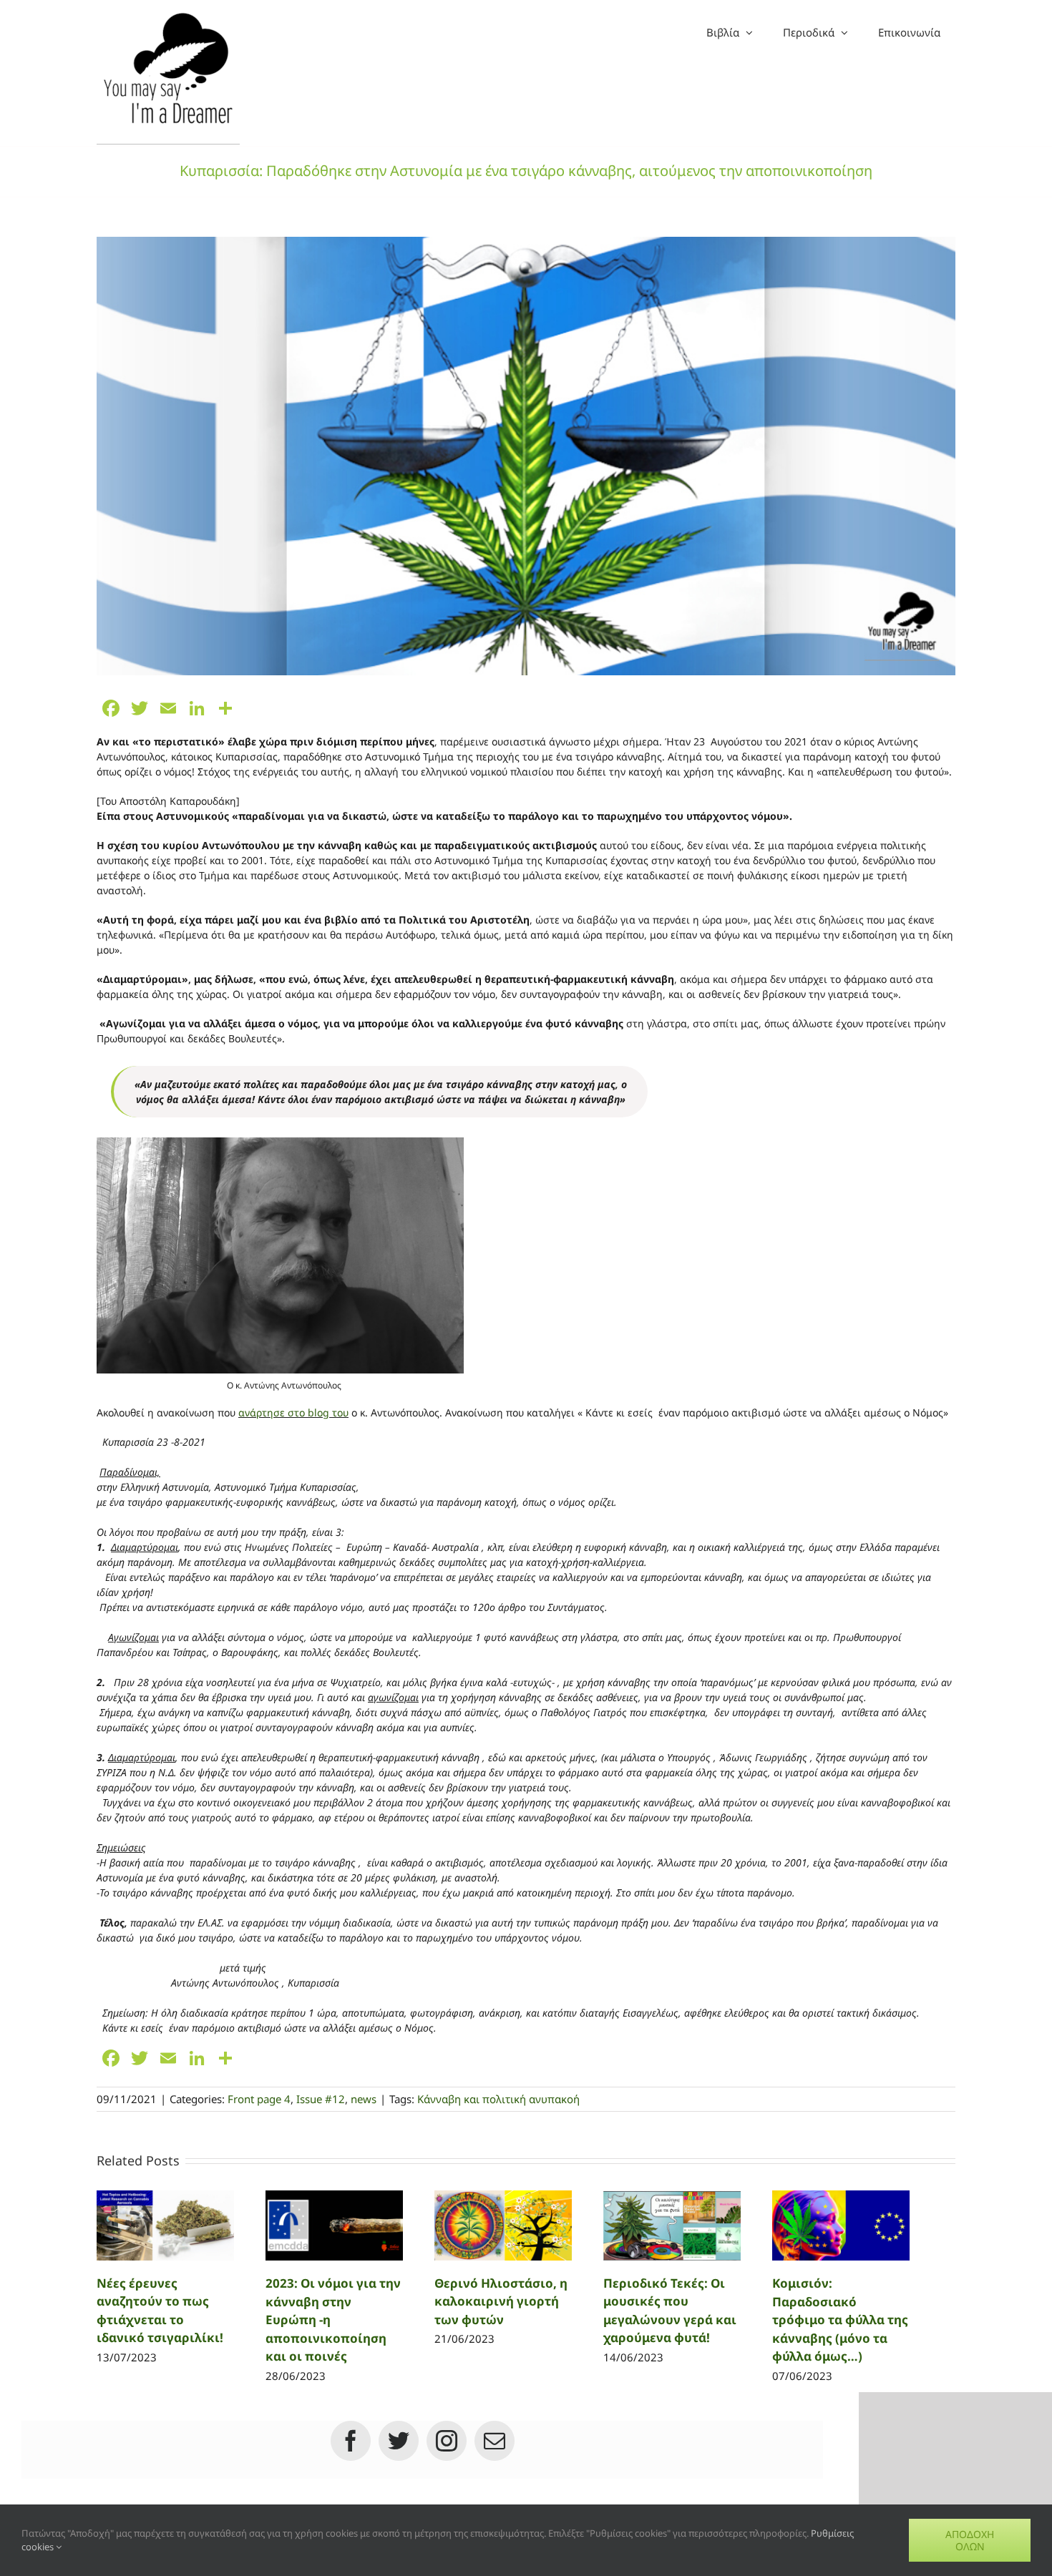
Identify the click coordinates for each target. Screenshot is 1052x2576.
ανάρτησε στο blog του (293, 1412)
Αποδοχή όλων (970, 2540)
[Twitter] (399, 2441)
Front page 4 (259, 2099)
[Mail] (495, 2441)
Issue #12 (321, 2099)
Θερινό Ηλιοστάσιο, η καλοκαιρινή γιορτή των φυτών (501, 2301)
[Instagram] (447, 2441)
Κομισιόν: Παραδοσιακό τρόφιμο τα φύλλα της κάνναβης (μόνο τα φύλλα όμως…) (840, 2320)
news (364, 2099)
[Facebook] (351, 2441)
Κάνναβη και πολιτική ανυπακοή (498, 2099)
